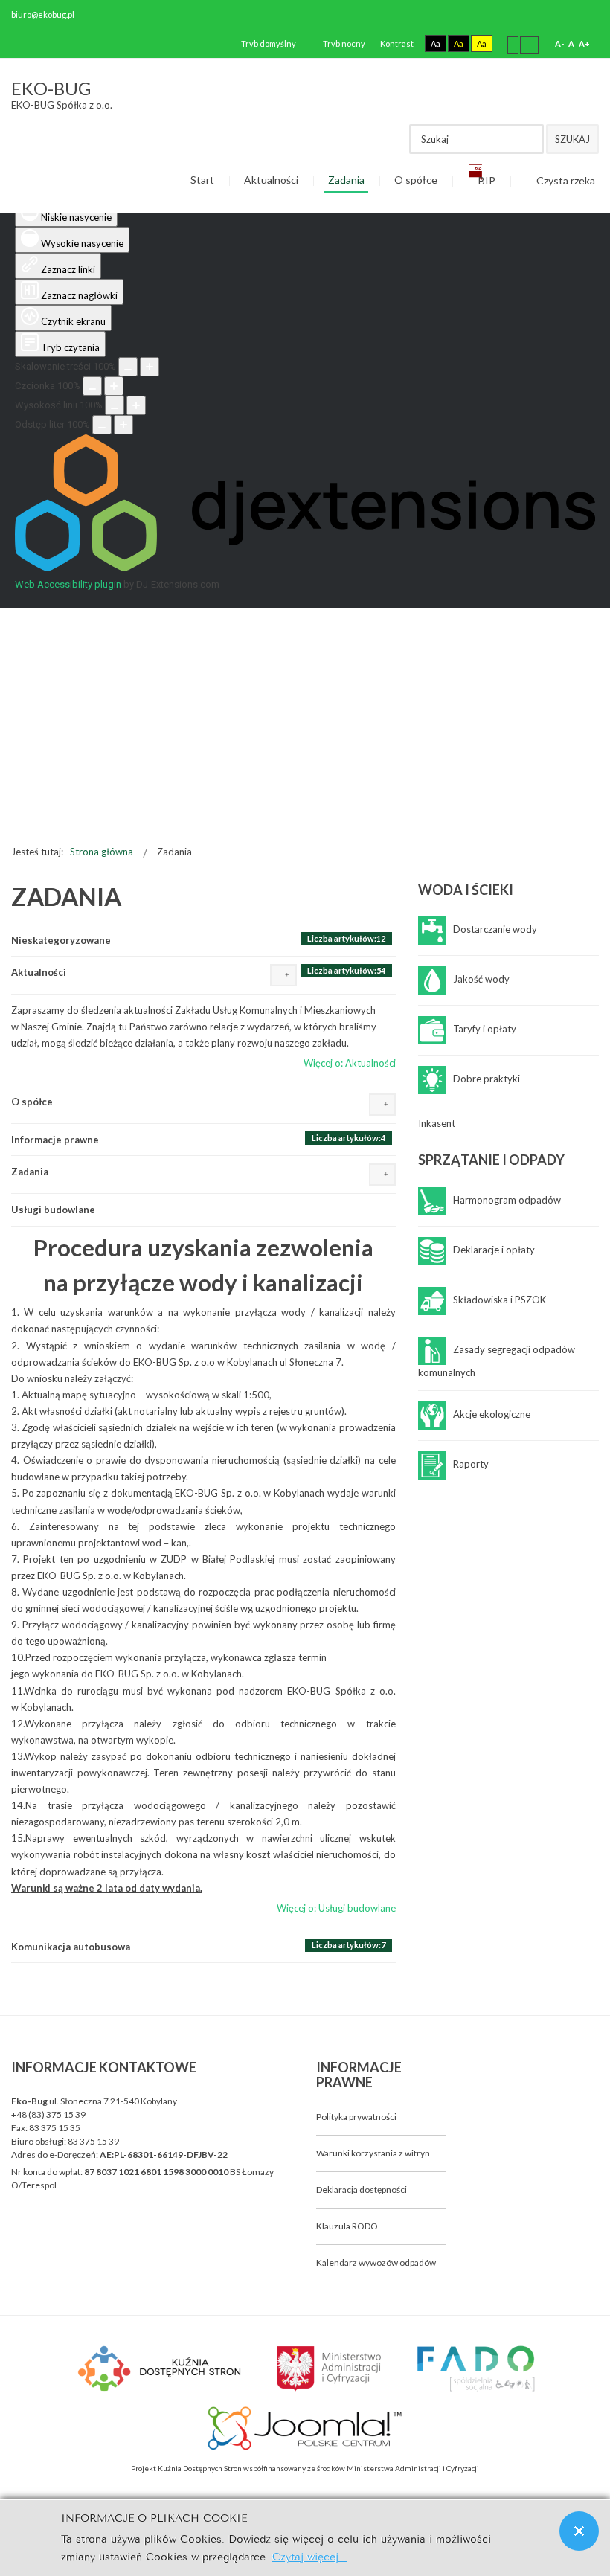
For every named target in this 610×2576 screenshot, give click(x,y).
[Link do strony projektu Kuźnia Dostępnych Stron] (160, 2367)
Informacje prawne (55, 1140)
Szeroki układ (529, 44)
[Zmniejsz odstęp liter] (102, 425)
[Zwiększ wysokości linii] (136, 405)
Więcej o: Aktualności (350, 1063)
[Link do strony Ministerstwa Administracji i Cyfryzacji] (330, 2367)
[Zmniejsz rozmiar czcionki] (92, 386)
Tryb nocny (343, 44)
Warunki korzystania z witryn (373, 2153)
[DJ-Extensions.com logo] (305, 568)
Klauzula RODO (347, 2226)
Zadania (30, 1172)
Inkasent (437, 1123)
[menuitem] (202, 181)
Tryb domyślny (268, 44)
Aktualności (39, 972)
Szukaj (572, 139)
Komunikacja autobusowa (71, 1947)
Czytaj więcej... (310, 2556)
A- (559, 44)
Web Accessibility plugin (68, 584)
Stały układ (513, 44)
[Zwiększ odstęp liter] (123, 425)
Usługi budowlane (53, 1210)
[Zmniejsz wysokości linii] (115, 405)
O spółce (32, 1102)
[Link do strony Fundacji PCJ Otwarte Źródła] (305, 2426)
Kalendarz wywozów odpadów (376, 2262)
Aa (436, 44)
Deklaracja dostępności (362, 2190)
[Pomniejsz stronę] (128, 367)
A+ (584, 44)
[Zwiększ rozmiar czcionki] (114, 386)
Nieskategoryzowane (61, 940)
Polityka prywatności (356, 2117)
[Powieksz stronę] (150, 367)
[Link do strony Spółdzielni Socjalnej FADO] (474, 2367)
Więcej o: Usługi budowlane (336, 1908)
